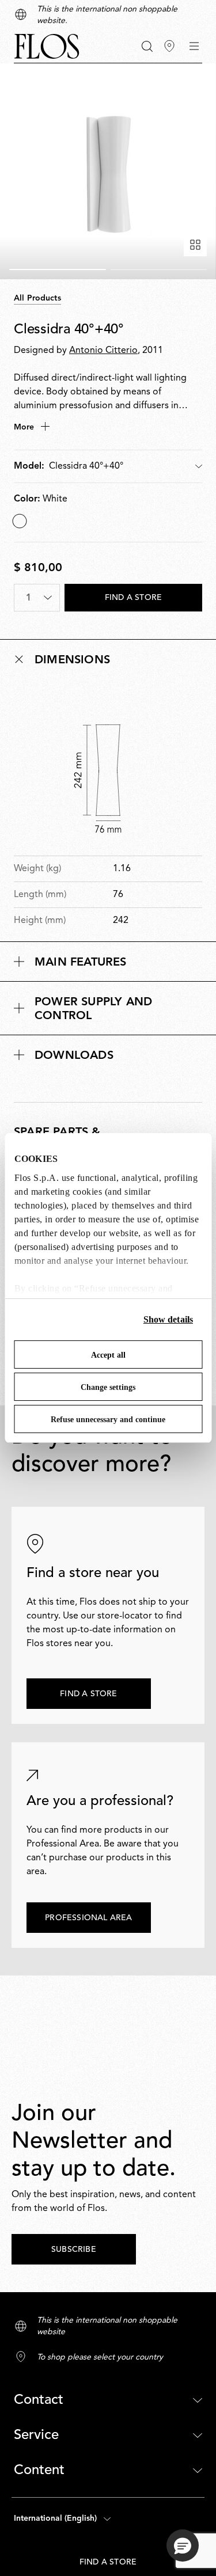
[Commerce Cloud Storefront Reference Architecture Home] (47, 46)
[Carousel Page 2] (159, 269)
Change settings (108, 1387)
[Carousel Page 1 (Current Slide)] (58, 269)
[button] (147, 46)
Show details (168, 1319)
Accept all (108, 1355)
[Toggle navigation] (194, 46)
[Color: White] (20, 521)
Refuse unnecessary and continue (108, 1420)
